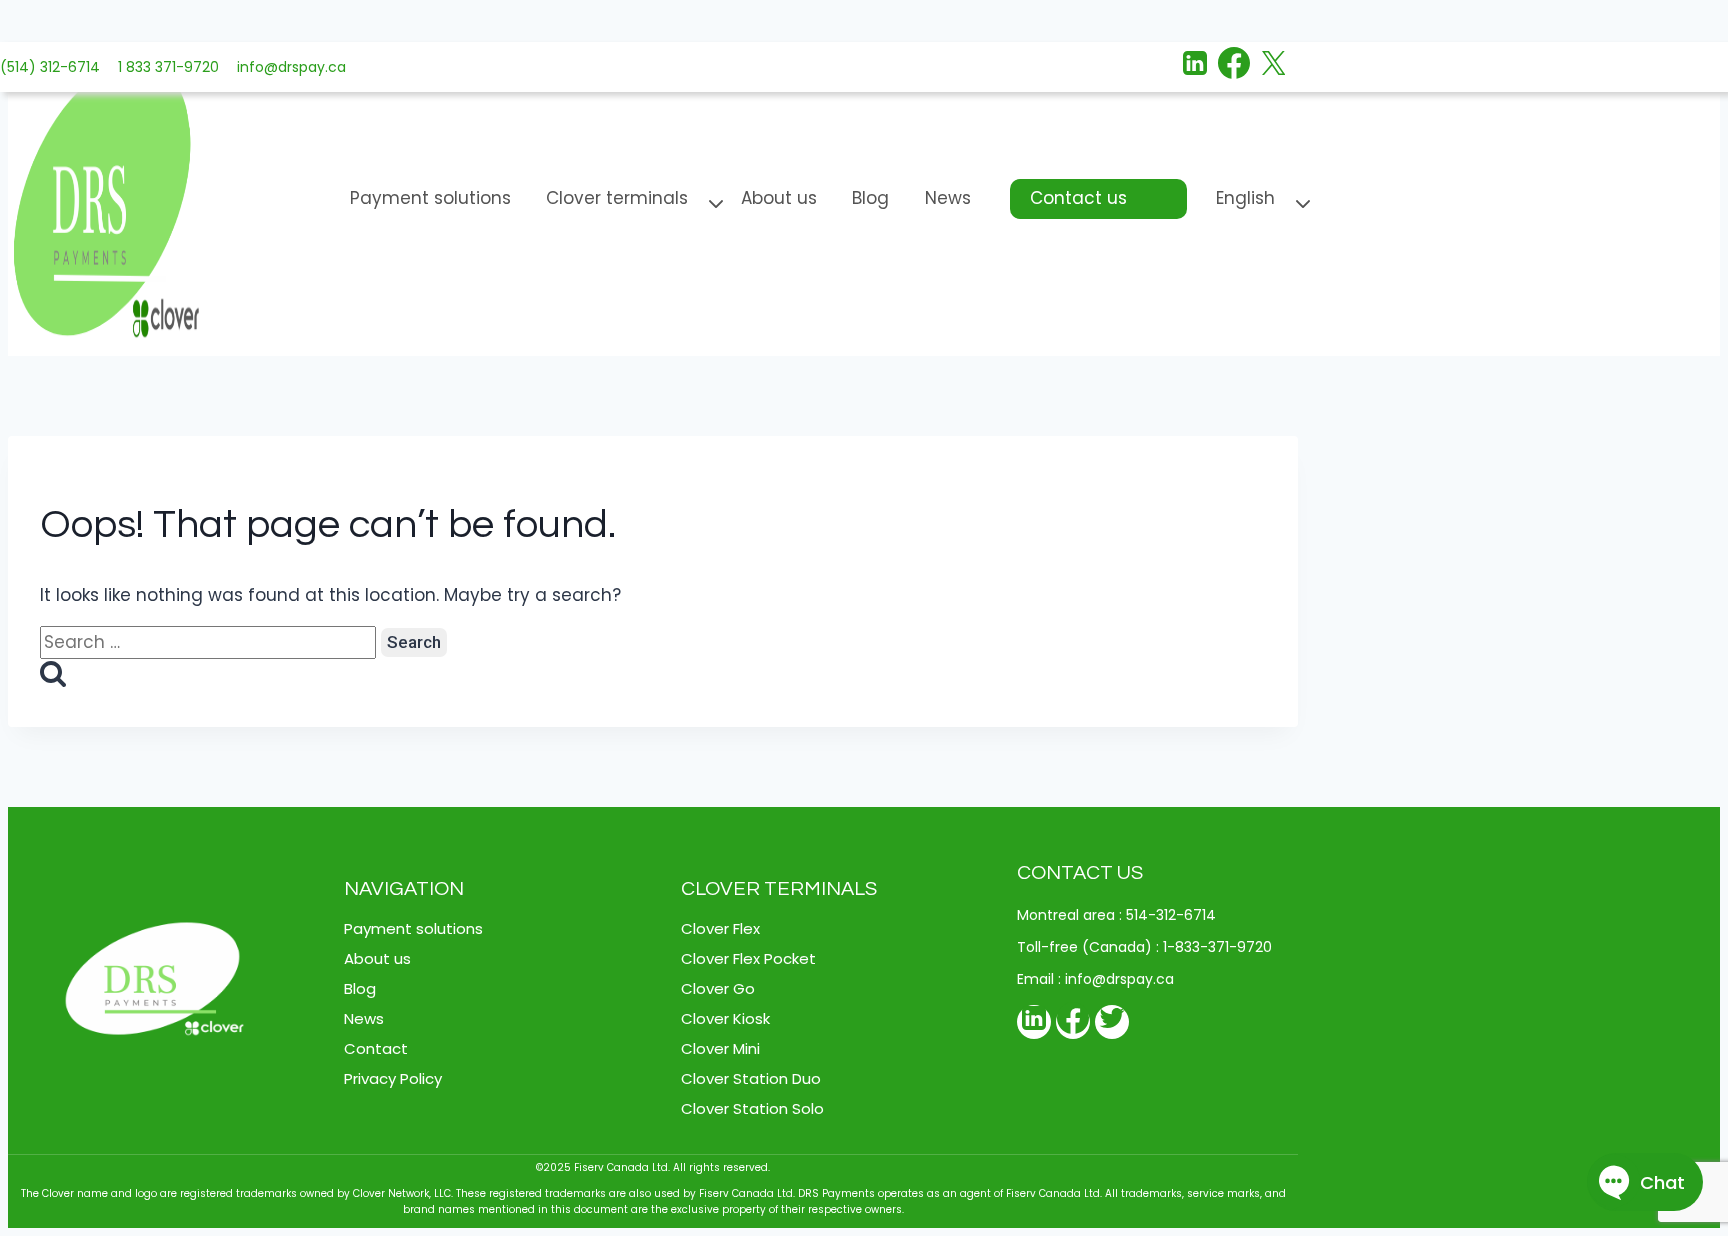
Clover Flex (720, 928)
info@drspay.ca (287, 67)
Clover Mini (720, 1048)
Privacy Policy (393, 1078)
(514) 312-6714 (50, 67)
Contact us (1078, 198)
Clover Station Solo (752, 1108)
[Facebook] (1234, 67)
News (948, 198)
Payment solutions (430, 198)
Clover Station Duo (751, 1078)
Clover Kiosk (725, 1018)
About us (779, 198)
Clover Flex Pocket (748, 958)
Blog (870, 198)
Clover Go (718, 988)
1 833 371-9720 (164, 67)
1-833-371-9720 (1217, 947)
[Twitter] (1112, 1022)
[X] (1273, 67)
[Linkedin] (1195, 67)
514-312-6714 (1171, 915)
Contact (376, 1048)
